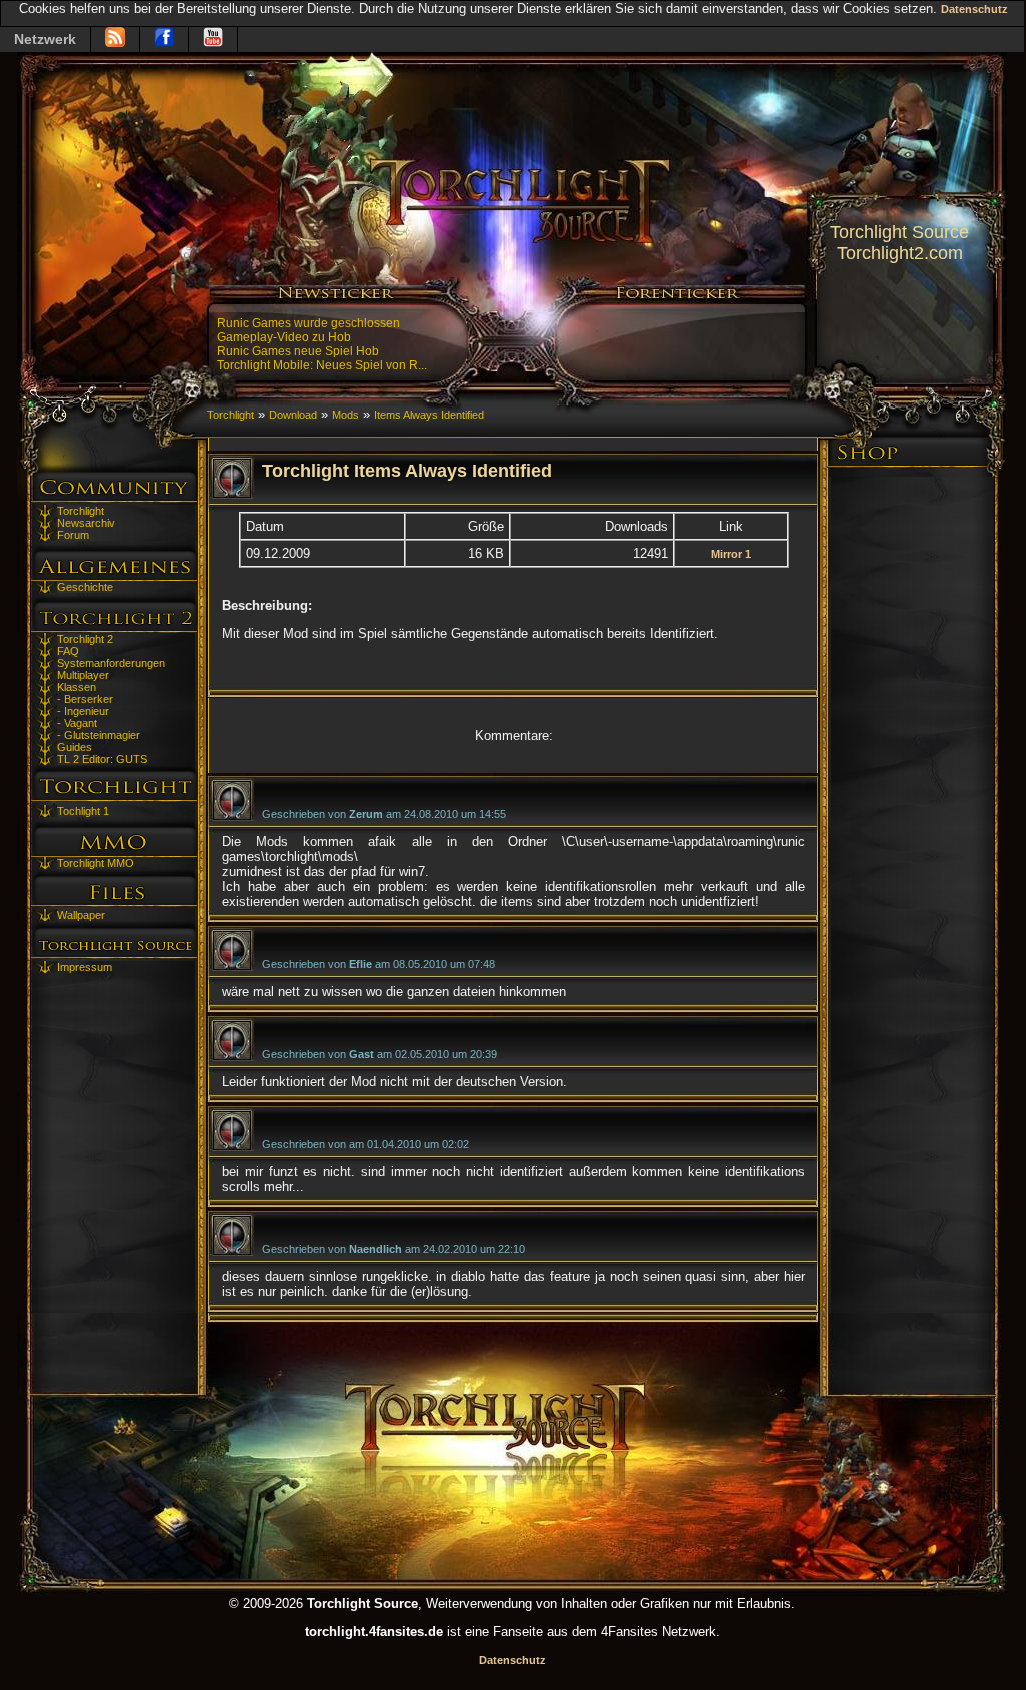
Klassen (76, 687)
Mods (345, 415)
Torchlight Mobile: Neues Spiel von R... (322, 365)
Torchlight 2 (85, 639)
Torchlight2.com (900, 253)
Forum (73, 535)
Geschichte (85, 587)
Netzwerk (45, 39)
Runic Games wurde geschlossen (308, 323)
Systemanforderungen (111, 663)
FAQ (68, 651)
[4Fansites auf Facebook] (164, 39)
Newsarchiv (86, 523)
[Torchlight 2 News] (115, 39)
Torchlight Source (899, 232)
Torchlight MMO (95, 863)
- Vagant (77, 723)
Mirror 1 (731, 554)
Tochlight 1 (83, 811)
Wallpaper (81, 915)
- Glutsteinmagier (98, 735)
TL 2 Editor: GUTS (102, 759)
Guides (74, 747)
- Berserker (85, 699)
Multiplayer (83, 675)
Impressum (84, 967)
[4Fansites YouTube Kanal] (213, 39)
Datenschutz (974, 9)
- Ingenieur (83, 711)
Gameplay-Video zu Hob (284, 337)
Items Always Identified (429, 415)
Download (293, 415)
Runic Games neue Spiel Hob (298, 351)
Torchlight (80, 511)
